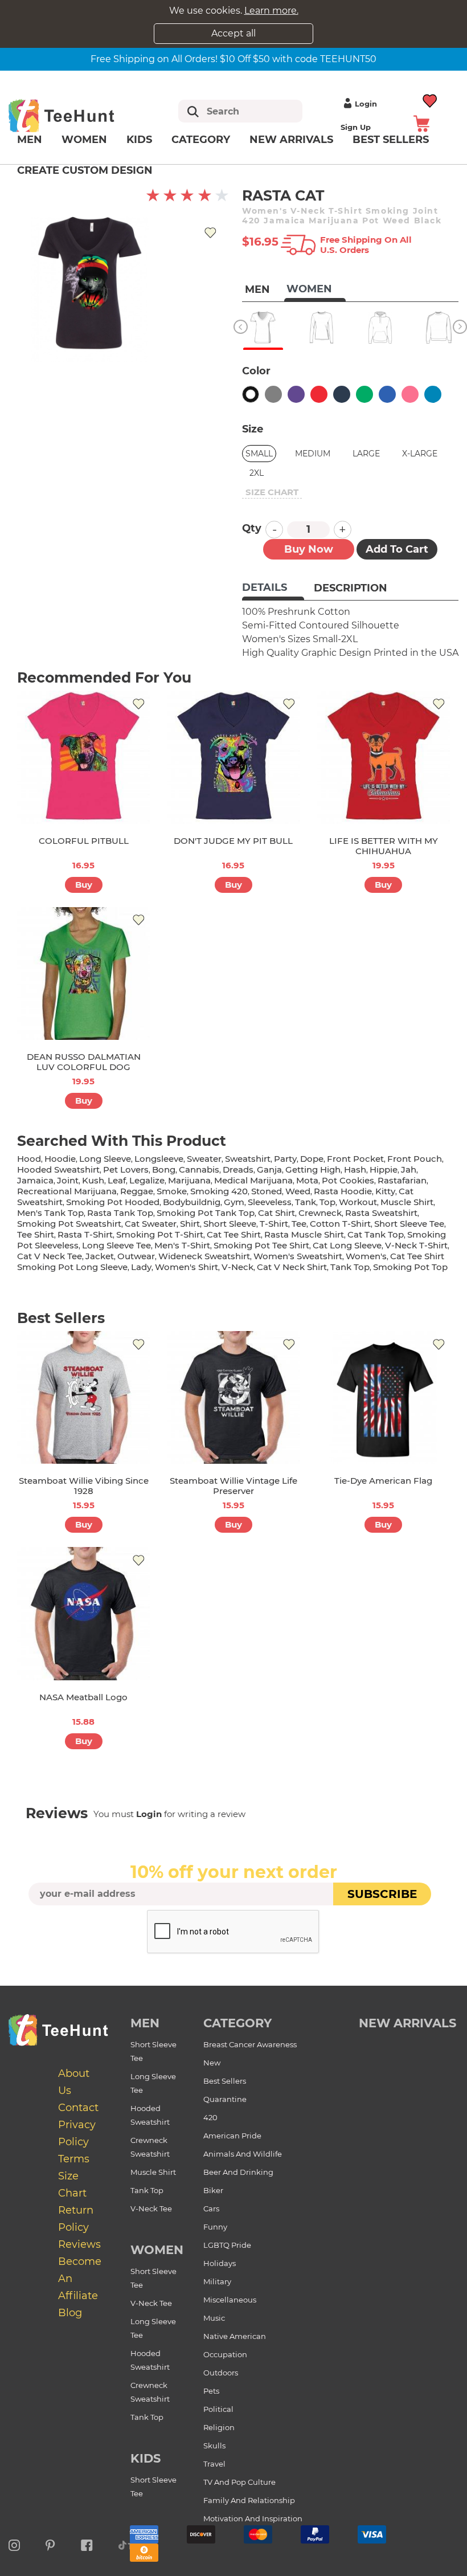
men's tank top (50, 1213)
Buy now (309, 549)
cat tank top (376, 1234)
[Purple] (296, 394)
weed (298, 1191)
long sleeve (105, 1159)
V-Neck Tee (151, 2208)
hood (29, 1159)
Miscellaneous (230, 2300)
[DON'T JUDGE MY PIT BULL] (233, 757)
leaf (117, 1180)
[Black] (251, 394)
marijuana (189, 1180)
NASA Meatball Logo (83, 1697)
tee (299, 1224)
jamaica (35, 1180)
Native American (235, 2336)
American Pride (232, 2136)
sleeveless (270, 1202)
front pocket (355, 1159)
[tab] (273, 589)
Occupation (225, 2354)
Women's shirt (187, 1267)
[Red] (319, 394)
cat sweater (151, 1224)
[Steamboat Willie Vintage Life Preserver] (233, 1397)
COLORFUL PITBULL (84, 841)
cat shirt (276, 1213)
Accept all (233, 33)
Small (259, 454)
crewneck (320, 1213)
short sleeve (230, 1224)
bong (164, 1169)
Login (366, 104)
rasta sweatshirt (381, 1213)
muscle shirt (407, 1202)
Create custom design (85, 170)
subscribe (382, 1894)
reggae (137, 1191)
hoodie (60, 1159)
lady (141, 1267)
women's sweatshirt (298, 1256)
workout (358, 1202)
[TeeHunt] (76, 115)
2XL (257, 473)
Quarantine (225, 2099)
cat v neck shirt (292, 1267)
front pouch (415, 1159)
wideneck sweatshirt (204, 1256)
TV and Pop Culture (239, 2482)
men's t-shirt (182, 1245)
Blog (70, 2313)
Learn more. (271, 11)
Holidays (220, 2263)
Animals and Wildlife (243, 2154)
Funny (215, 2227)
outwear (136, 1256)
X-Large (420, 454)
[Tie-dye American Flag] (384, 1397)
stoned (267, 1191)
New (212, 2063)
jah (409, 1169)
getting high (313, 1169)
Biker (213, 2190)
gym (234, 1202)
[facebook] (87, 2544)
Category (201, 140)
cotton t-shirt (340, 1224)
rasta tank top (120, 1213)
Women (84, 140)
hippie (384, 1169)
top (327, 1202)
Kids (139, 140)
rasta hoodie (343, 1191)
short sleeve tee (409, 1224)
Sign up (356, 127)
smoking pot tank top (206, 1213)
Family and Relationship (249, 2500)
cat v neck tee (50, 1256)
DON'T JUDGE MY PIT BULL (233, 841)
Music (214, 2318)
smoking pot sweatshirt (69, 1224)
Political (218, 2409)
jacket (100, 1256)
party (285, 1159)
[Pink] (410, 394)
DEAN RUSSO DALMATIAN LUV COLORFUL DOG (84, 1062)
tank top (350, 1267)
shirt (190, 1224)
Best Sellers (225, 2081)
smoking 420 (219, 1191)
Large (366, 454)
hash (355, 1169)
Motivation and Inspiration (253, 2518)
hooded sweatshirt (58, 1169)
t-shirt (274, 1224)
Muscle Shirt (153, 2172)
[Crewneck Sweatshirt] (439, 328)
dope (312, 1159)
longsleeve (159, 1159)
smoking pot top (410, 1267)
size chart (272, 492)
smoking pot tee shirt (261, 1245)
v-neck (237, 1267)
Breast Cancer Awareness (250, 2044)
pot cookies (348, 1180)
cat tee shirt (234, 1234)
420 (210, 2117)
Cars (211, 2208)
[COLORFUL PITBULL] (83, 757)
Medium (313, 454)
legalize (147, 1180)
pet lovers (126, 1169)
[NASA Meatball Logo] (83, 1613)
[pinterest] (50, 2544)
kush (93, 1180)
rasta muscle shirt (304, 1234)
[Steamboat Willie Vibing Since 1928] (83, 1397)
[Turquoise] (433, 394)
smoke (172, 1191)
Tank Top (147, 2190)
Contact (78, 2108)
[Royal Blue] (387, 394)
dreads (238, 1169)
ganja (269, 1169)
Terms (74, 2159)
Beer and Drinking (238, 2172)
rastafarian (402, 1180)
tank (306, 1202)
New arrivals (291, 140)
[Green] (364, 394)
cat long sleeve (347, 1245)
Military (217, 2281)
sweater (204, 1159)
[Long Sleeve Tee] (321, 328)
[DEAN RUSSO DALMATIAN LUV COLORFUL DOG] (83, 973)
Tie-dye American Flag (383, 1481)
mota (307, 1180)
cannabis (199, 1169)
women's (366, 1256)
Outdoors (221, 2373)
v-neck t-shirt (416, 1245)
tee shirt (36, 1234)
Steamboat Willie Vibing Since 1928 (84, 1486)
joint (68, 1180)
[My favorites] (430, 99)
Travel (214, 2464)
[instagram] (14, 2544)
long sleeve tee (116, 1245)
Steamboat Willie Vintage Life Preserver (233, 1486)
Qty (252, 528)
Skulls (214, 2446)
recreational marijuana (67, 1191)
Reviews (79, 2244)
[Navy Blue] (342, 394)
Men (30, 140)
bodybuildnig (192, 1202)
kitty (385, 1191)
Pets (211, 2391)
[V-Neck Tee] (263, 328)
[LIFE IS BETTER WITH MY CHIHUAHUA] (384, 757)
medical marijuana (253, 1180)
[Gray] (273, 394)
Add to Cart (397, 549)
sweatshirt (248, 1159)
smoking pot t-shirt (160, 1234)
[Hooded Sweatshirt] (380, 328)
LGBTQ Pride (227, 2245)
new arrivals (407, 2023)
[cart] (421, 123)
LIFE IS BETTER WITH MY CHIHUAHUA (384, 846)
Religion (219, 2427)
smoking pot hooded (113, 1202)
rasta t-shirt (85, 1234)
